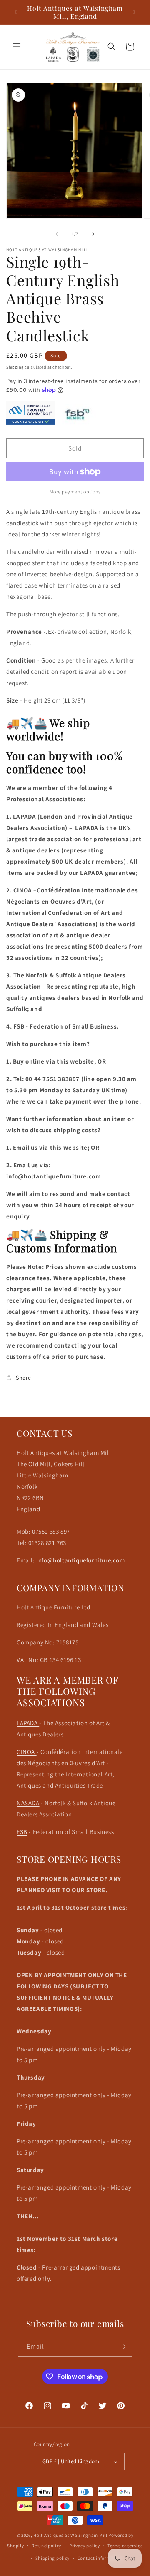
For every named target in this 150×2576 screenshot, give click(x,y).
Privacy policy (85, 2546)
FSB (22, 1832)
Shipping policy (53, 2558)
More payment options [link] (75, 492)
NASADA (28, 1803)
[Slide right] (93, 234)
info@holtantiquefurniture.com (80, 1560)
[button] (17, 47)
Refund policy (46, 2546)
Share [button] (24, 1378)
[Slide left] (57, 234)
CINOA (27, 1752)
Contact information (100, 2558)
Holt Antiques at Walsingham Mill (71, 2535)
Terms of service (125, 2546)
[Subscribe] (122, 2347)
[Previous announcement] (15, 12)
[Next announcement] (135, 12)
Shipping (15, 367)
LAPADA (28, 1723)
